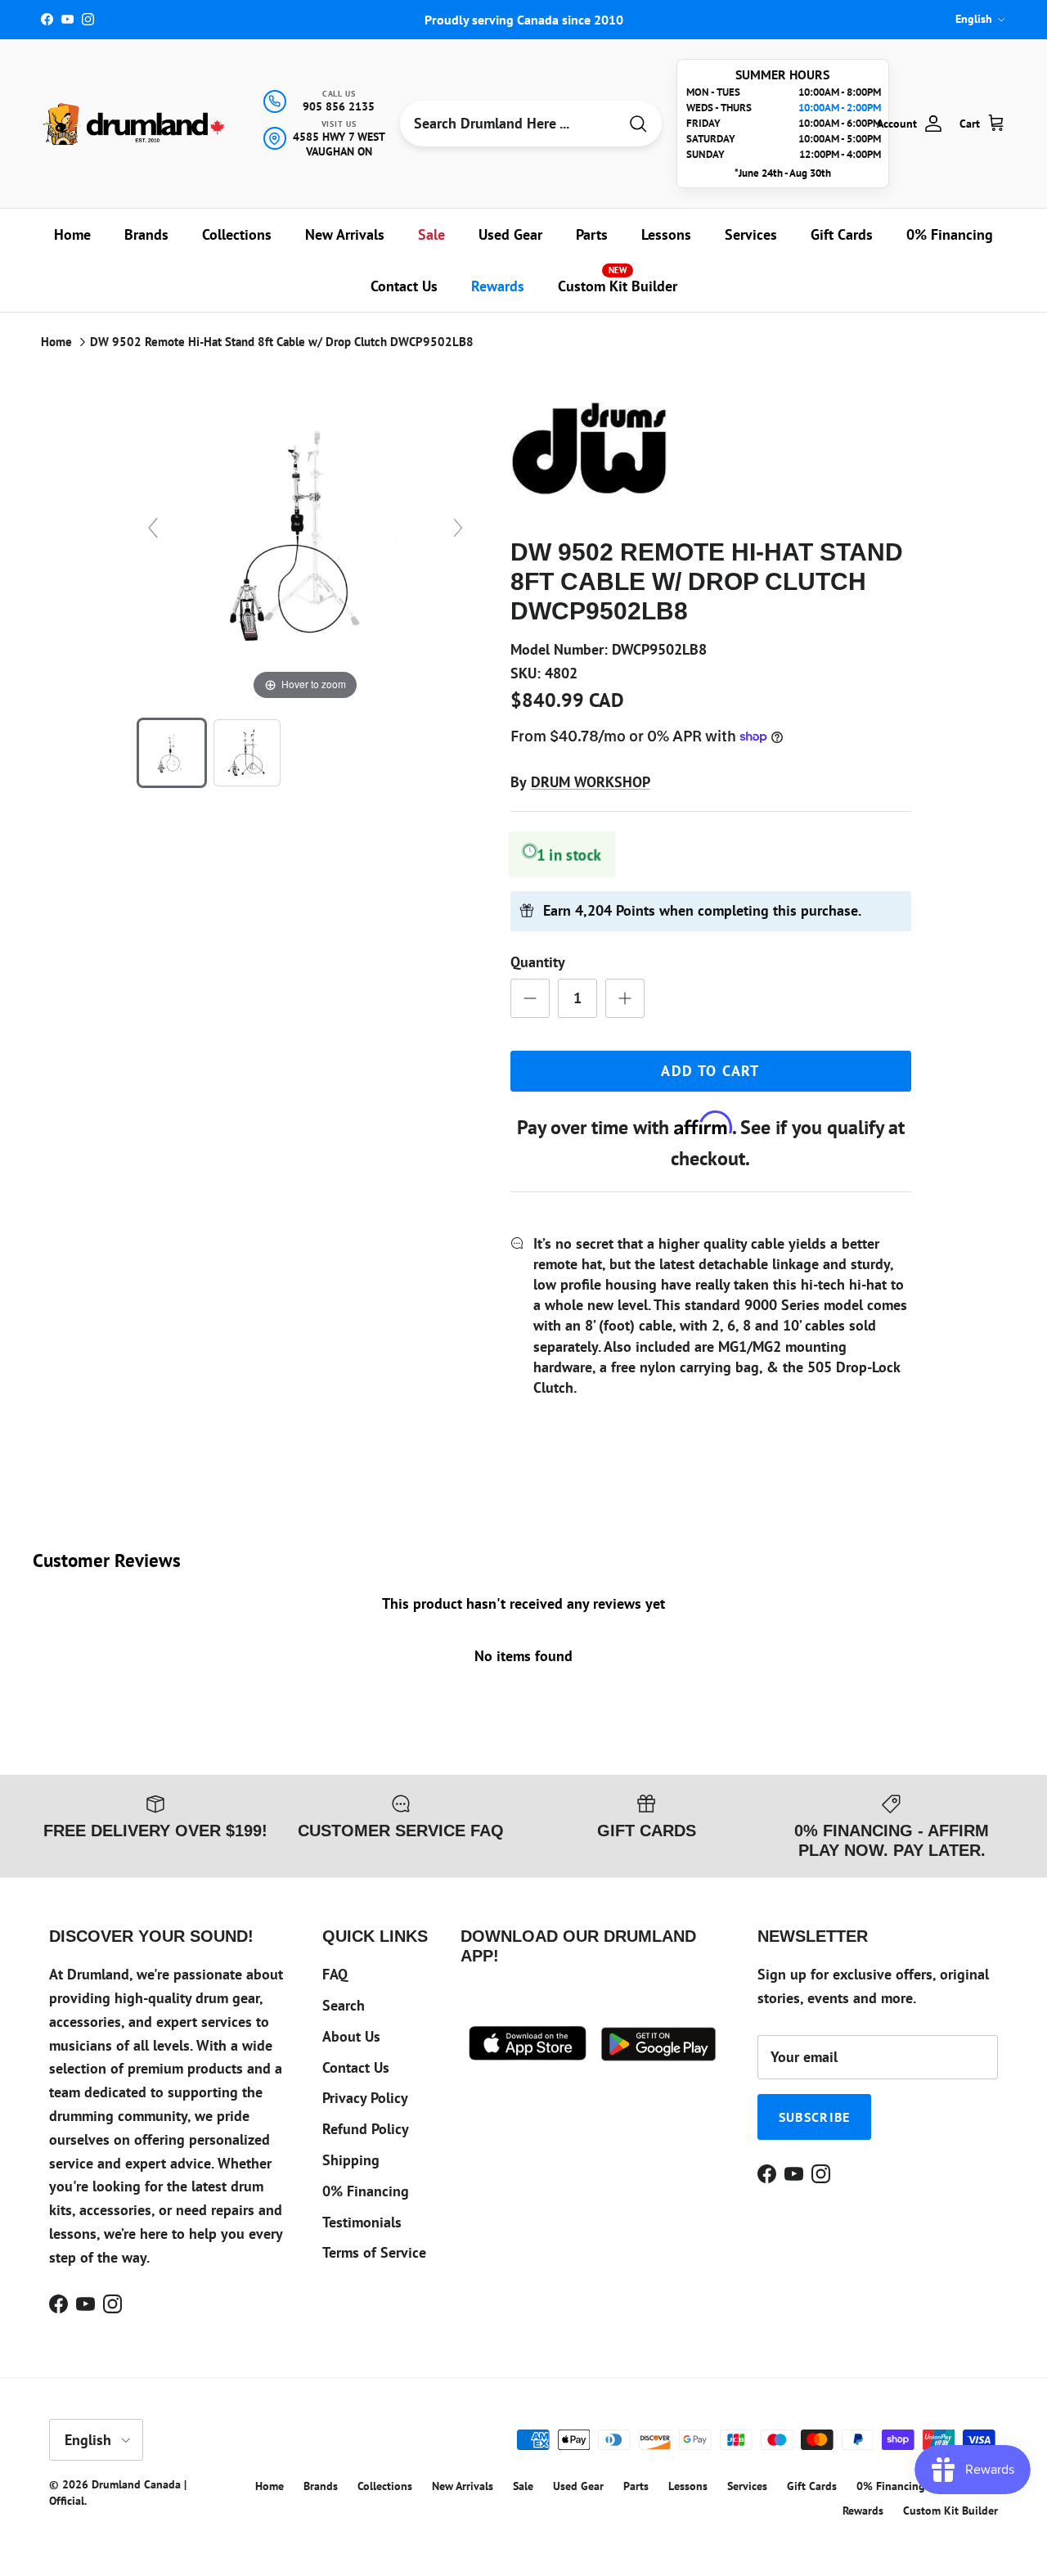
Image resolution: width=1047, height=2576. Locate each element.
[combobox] (509, 124)
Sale (431, 234)
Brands (146, 234)
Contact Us (404, 286)
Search (344, 2005)
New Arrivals (345, 234)
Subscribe (815, 2117)
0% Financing (950, 234)
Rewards (498, 286)
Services (751, 234)
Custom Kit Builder (618, 280)
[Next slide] (458, 528)
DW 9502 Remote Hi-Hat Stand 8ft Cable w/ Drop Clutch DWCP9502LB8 (282, 342)
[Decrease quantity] (530, 998)
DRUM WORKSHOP (591, 782)
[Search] (638, 124)
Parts (592, 234)
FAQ (335, 1974)
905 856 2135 (339, 106)
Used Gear (510, 234)
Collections (237, 234)
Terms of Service (374, 2252)
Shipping (351, 2160)
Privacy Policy (365, 2098)
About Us (351, 2036)
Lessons (666, 234)
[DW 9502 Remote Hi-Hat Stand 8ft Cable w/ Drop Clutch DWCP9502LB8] (172, 753)
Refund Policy (366, 2129)
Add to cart (710, 1071)
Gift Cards (842, 234)
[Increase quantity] (625, 998)
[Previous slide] (153, 528)
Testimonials (362, 2222)
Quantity (538, 962)
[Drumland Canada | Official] (135, 124)
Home (72, 234)
